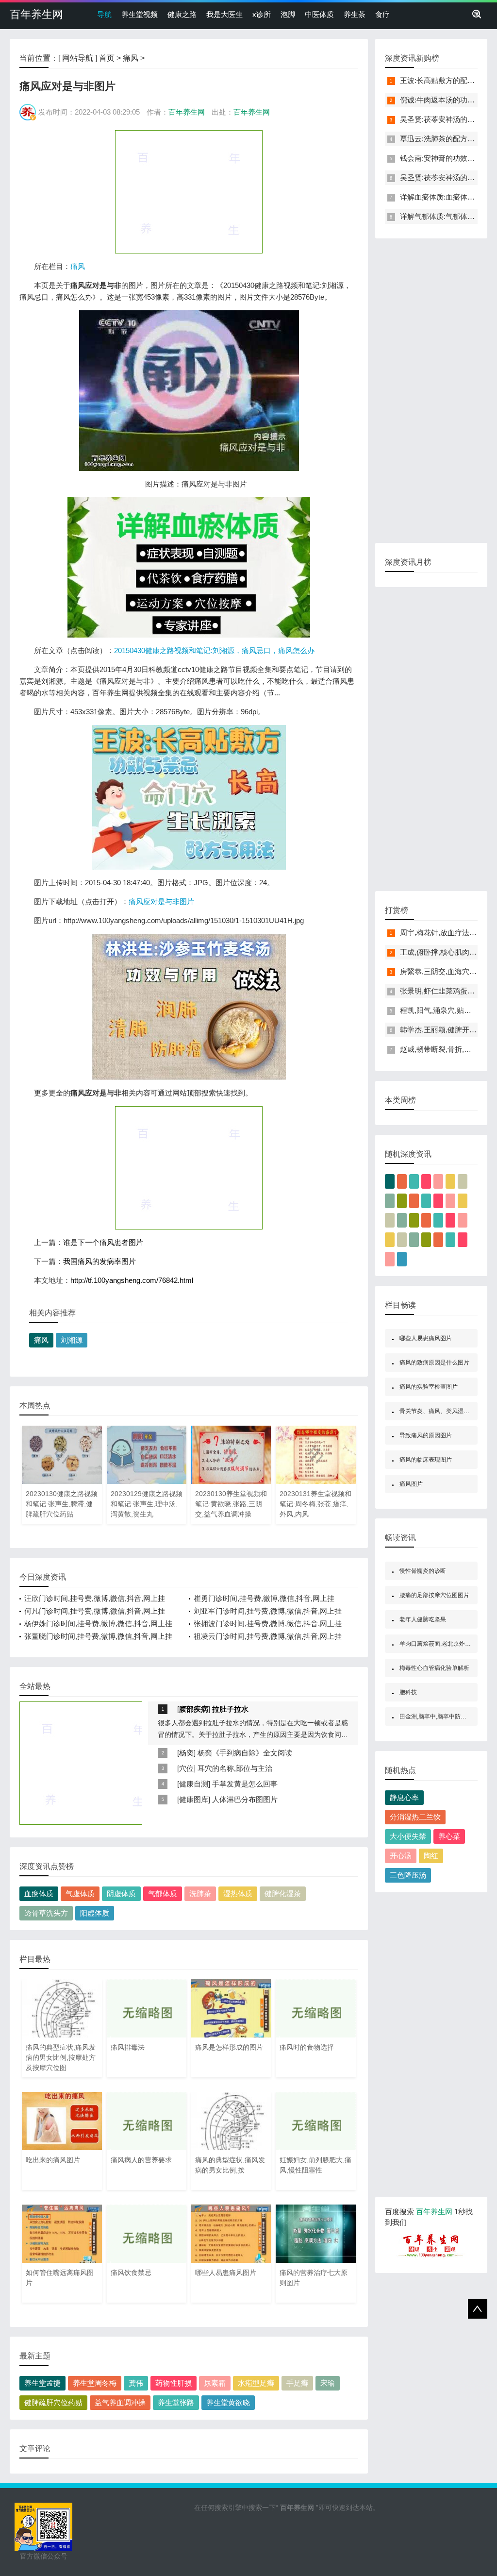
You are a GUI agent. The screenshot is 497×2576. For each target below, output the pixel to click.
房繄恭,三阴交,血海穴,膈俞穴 (447, 971)
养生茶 (355, 14)
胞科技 (408, 1692)
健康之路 (182, 14)
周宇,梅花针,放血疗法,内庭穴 (447, 933)
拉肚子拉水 (230, 1709)
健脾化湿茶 (283, 1894)
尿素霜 (215, 2383)
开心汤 (401, 1856)
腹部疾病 (194, 1709)
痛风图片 (411, 1484)
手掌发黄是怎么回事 (245, 1784)
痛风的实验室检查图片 (429, 1387)
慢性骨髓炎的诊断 (423, 1571)
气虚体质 (80, 1894)
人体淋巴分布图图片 (245, 1799)
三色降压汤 (408, 1875)
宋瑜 (328, 2383)
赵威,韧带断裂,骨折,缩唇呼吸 (447, 1049)
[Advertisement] (189, 191)
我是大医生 (224, 14)
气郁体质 (163, 1894)
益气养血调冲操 (120, 2402)
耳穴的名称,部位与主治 (235, 1768)
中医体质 (319, 14)
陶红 (431, 1856)
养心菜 (449, 1836)
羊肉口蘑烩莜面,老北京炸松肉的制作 (447, 1644)
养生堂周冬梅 (95, 2383)
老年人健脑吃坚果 (423, 1619)
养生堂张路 (176, 2402)
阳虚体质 (95, 1913)
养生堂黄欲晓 (228, 2402)
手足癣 (297, 2383)
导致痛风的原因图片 (426, 1435)
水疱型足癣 (256, 2383)
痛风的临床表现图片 (426, 1460)
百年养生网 (36, 14)
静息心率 (404, 1797)
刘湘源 (72, 1340)
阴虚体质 (121, 1894)
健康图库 (194, 1799)
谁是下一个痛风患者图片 (103, 1242)
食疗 (382, 14)
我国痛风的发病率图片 (99, 1261)
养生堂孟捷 (42, 2383)
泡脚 (288, 14)
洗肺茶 (200, 1894)
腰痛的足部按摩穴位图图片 (434, 1595)
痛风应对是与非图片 (161, 901)
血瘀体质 (39, 1894)
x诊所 (262, 14)
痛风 (131, 58)
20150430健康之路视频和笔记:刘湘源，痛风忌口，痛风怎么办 (214, 650)
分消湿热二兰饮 (415, 1817)
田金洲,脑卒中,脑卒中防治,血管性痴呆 (448, 1717)
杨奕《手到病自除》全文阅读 (245, 1753)
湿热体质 (238, 1894)
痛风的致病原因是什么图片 (434, 1363)
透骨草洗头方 (46, 1913)
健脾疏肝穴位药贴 (53, 2402)
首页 (107, 58)
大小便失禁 (408, 1836)
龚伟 (136, 2383)
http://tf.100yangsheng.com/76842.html (132, 1280)
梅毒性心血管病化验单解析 (434, 1668)
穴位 (186, 1768)
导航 (104, 14)
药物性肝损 (174, 2383)
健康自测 (194, 1784)
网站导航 (78, 58)
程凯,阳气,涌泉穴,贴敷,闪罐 (444, 1010)
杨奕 (186, 1753)
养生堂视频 (140, 14)
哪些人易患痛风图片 (426, 1338)
